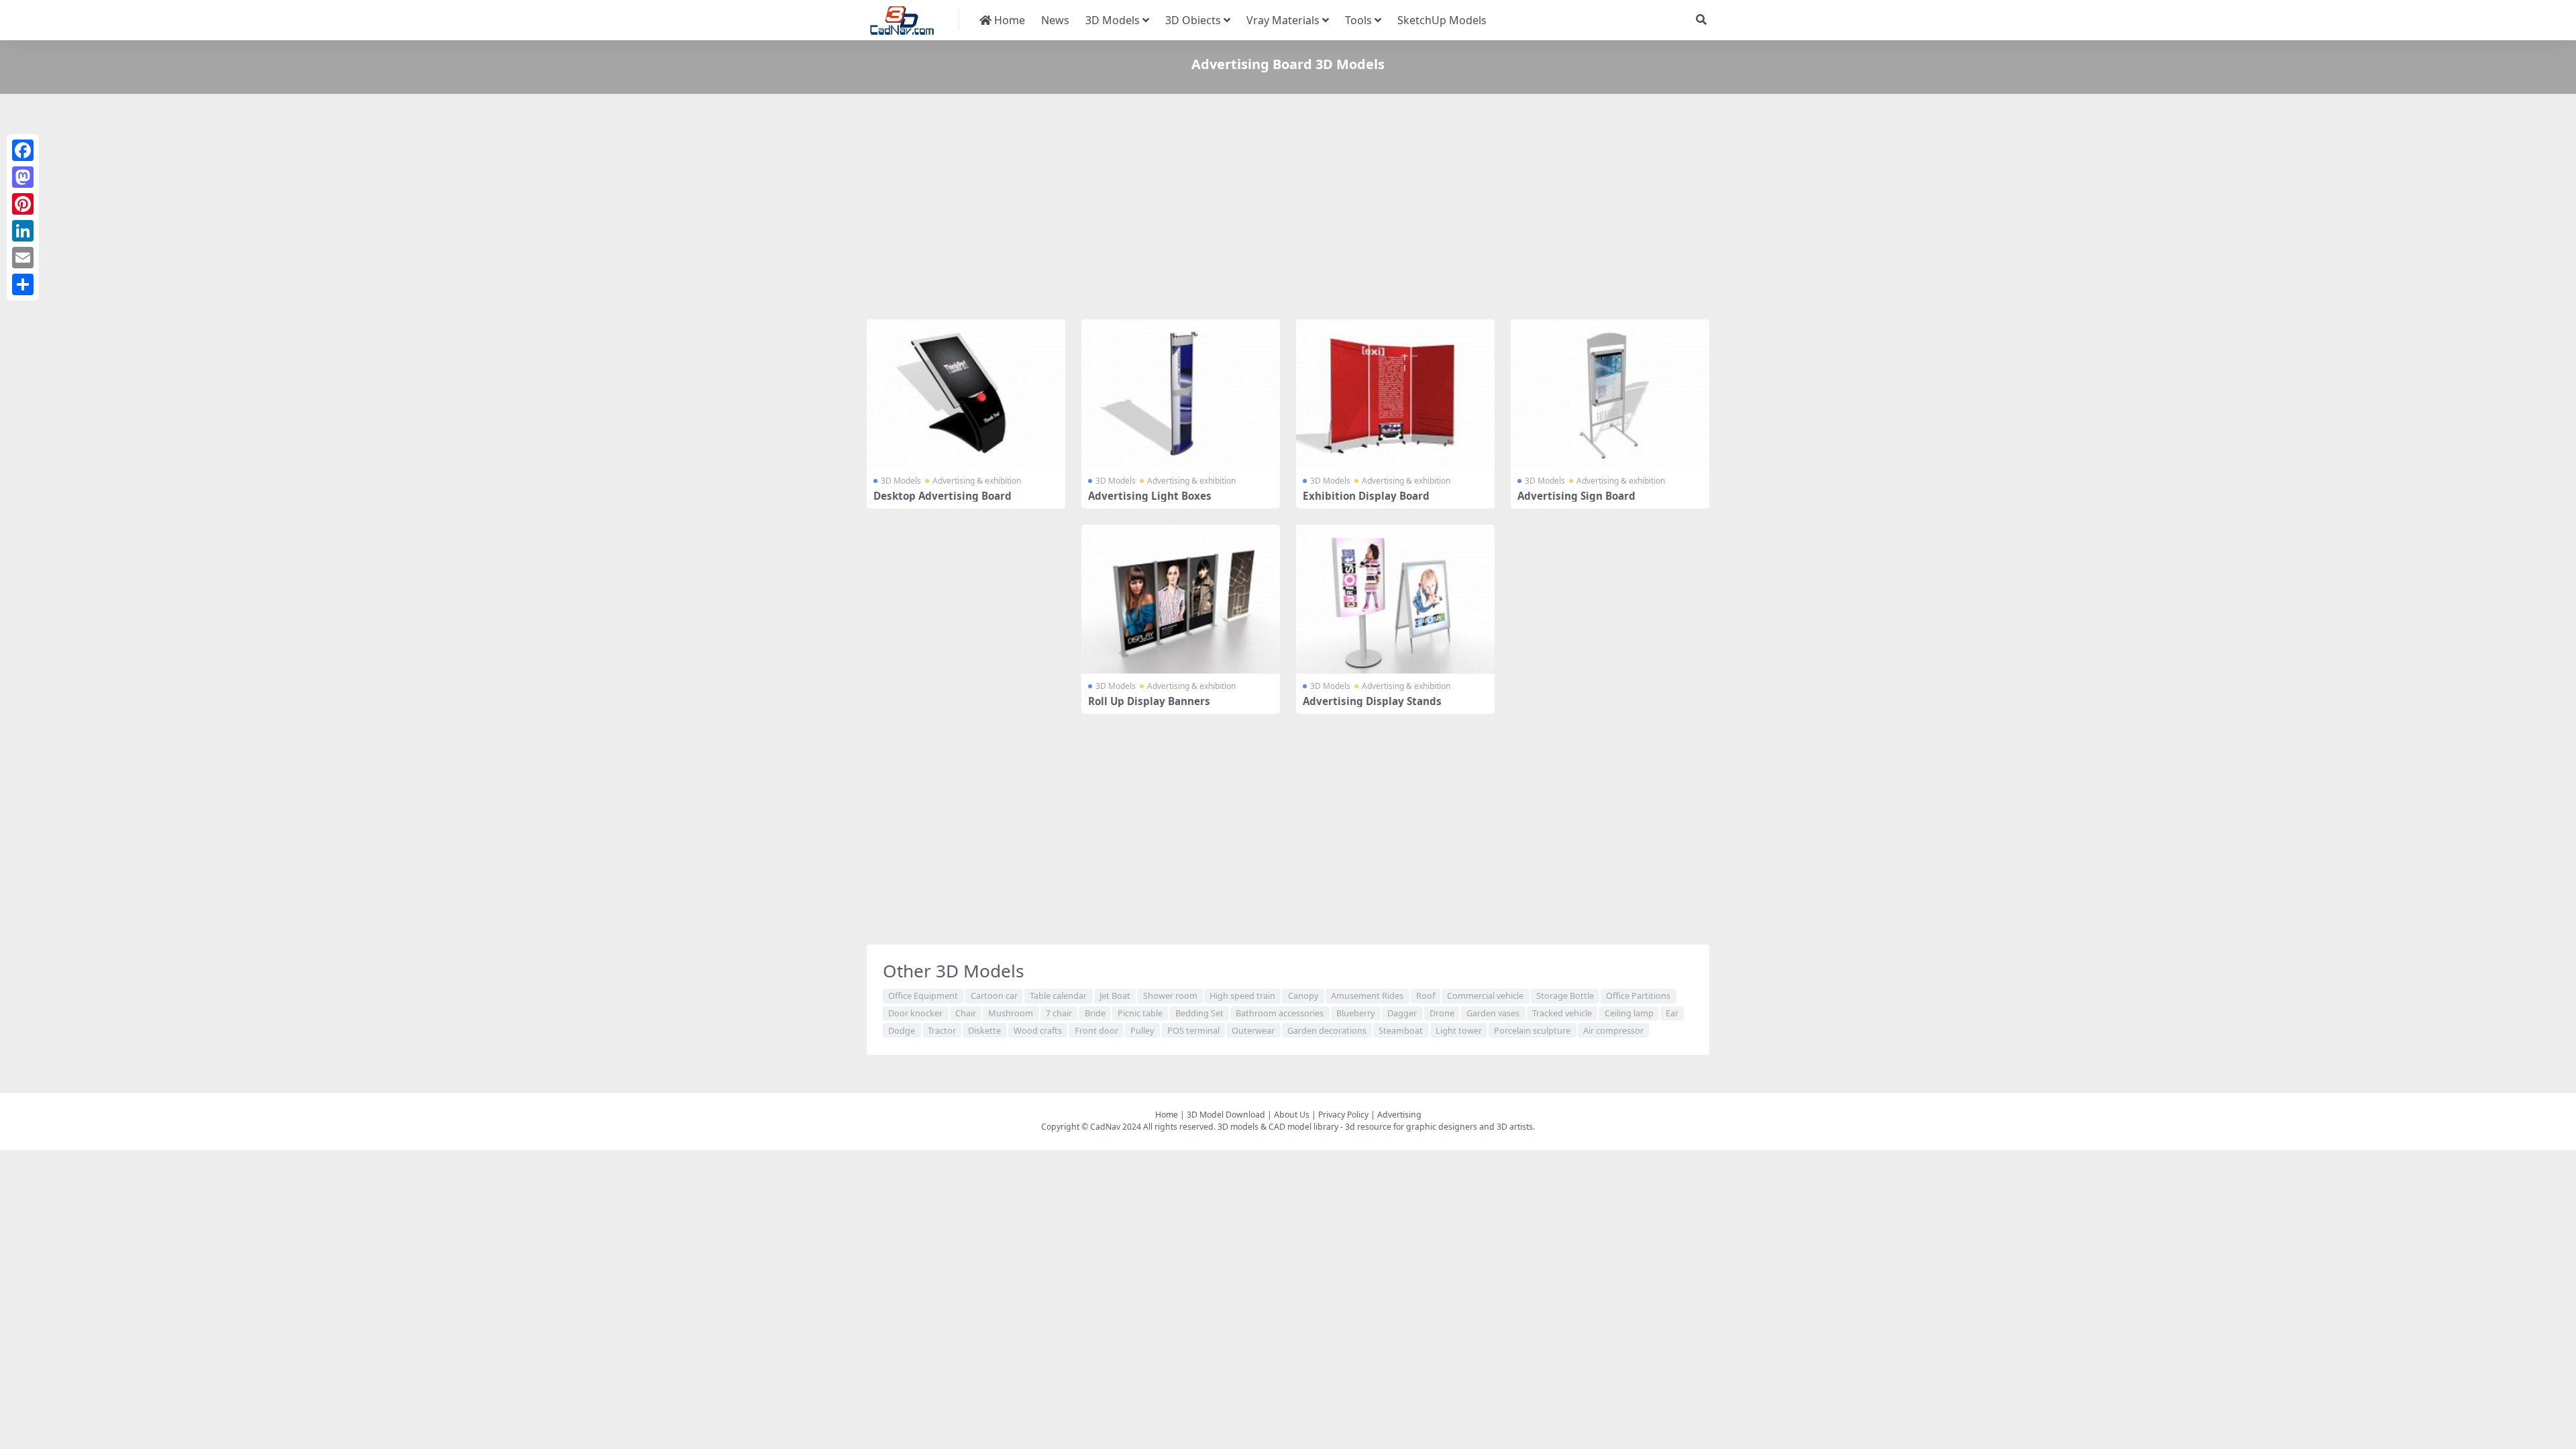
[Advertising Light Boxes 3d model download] (1181, 394)
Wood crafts (1038, 1030)
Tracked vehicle (1562, 1013)
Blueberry (1356, 1013)
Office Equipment (923, 996)
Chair (966, 1013)
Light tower (1459, 1030)
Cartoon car (994, 996)
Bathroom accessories (1280, 1013)
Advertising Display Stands (1372, 701)
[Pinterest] (23, 204)
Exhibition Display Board (1366, 496)
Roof (1426, 996)
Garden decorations (1327, 1030)
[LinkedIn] (23, 231)
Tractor (942, 1030)
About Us (1292, 1115)
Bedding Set (1199, 1013)
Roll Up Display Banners (1149, 701)
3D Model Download (1226, 1115)
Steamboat (1401, 1030)
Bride (1095, 1013)
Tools (1358, 20)
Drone (1442, 1013)
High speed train (1242, 996)
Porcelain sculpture (1532, 1030)
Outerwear (1253, 1030)
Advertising (1399, 1115)
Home (1008, 20)
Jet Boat (1115, 996)
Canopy (1303, 996)
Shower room (1170, 996)
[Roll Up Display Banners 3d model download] (1181, 599)
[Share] (23, 284)
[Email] (23, 258)
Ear (1672, 1013)
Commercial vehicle (1485, 996)
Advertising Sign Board (1576, 496)
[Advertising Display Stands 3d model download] (1395, 599)
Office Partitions (1638, 996)
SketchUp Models (1442, 20)
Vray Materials (1283, 20)
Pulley (1142, 1030)
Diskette (984, 1030)
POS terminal (1193, 1030)
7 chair (1059, 1013)
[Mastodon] (23, 177)
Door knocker (915, 1013)
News (1055, 20)
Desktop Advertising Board (943, 496)
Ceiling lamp (1629, 1013)
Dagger (1402, 1013)
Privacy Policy (1343, 1115)
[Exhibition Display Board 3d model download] (1395, 394)
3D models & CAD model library (1278, 1127)
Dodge (902, 1030)
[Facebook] (23, 150)
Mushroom (1011, 1013)
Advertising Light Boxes (1150, 496)
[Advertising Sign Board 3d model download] (1610, 394)
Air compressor (1613, 1030)
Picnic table (1140, 1013)
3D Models (1113, 20)
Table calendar (1058, 996)
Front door (1096, 1030)
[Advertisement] (1269, 209)
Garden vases (1493, 1013)
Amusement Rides (1367, 996)
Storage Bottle (1565, 996)
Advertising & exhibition (977, 481)
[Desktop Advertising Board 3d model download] (966, 394)
